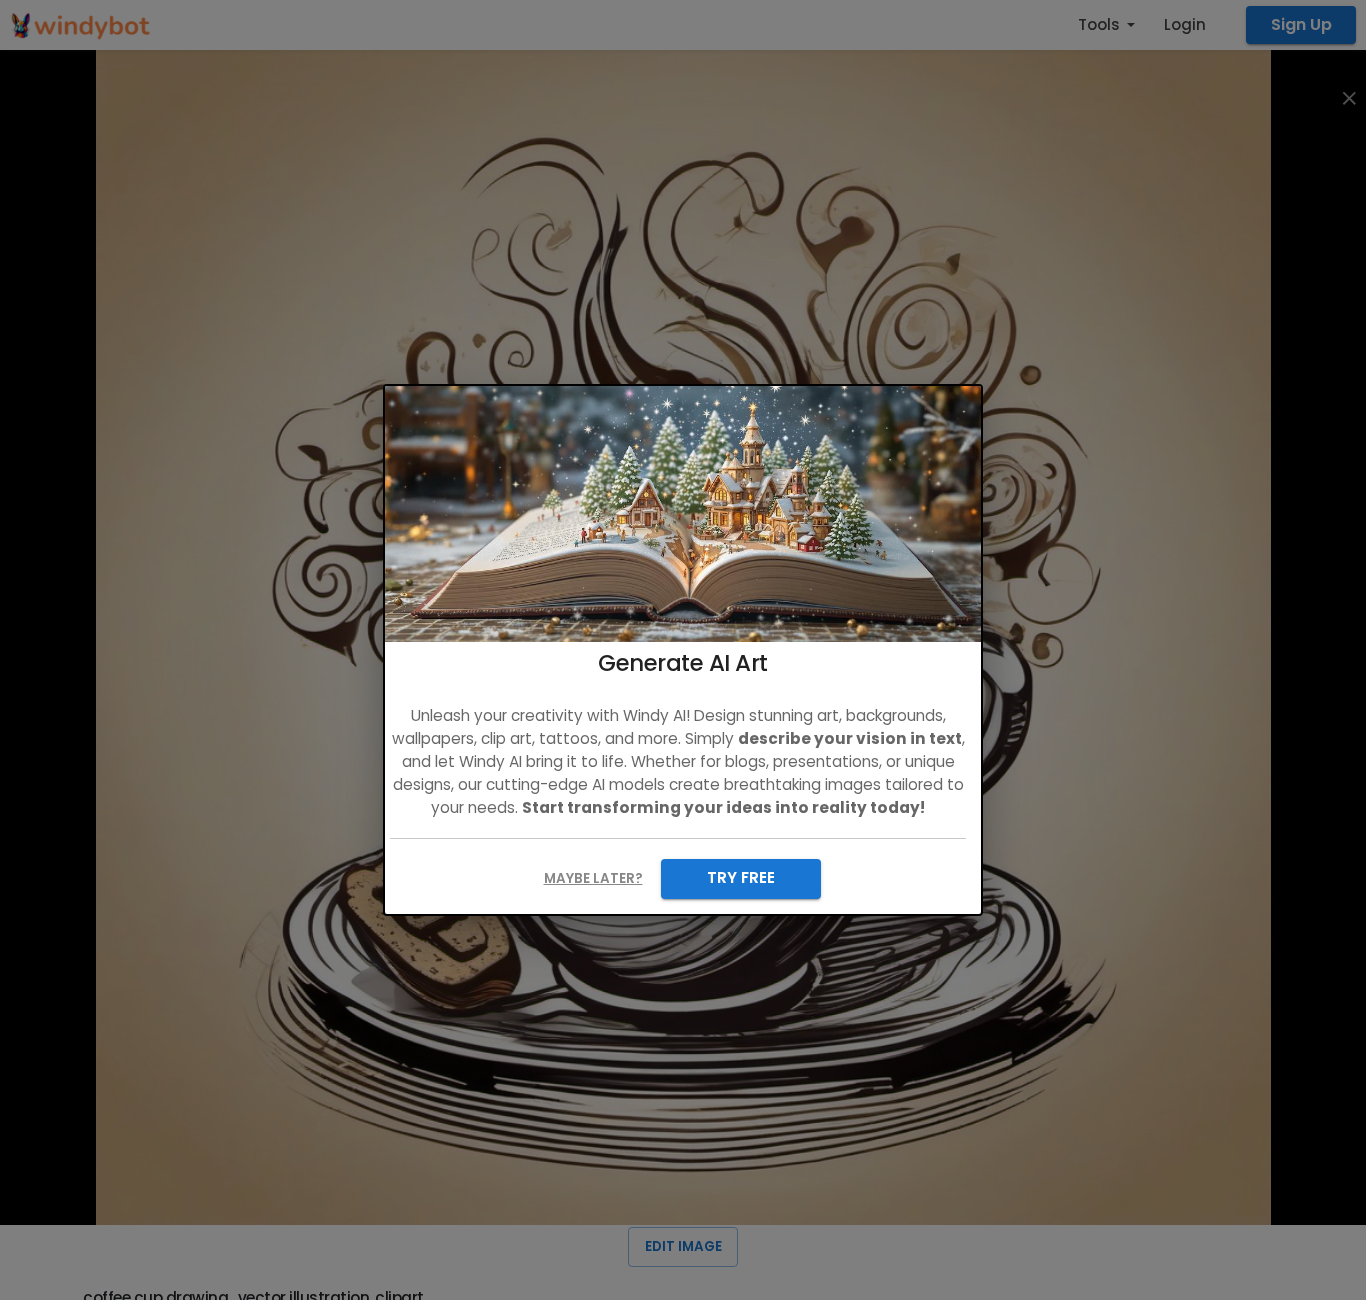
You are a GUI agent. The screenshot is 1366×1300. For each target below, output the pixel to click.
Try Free (741, 877)
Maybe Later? (593, 878)
